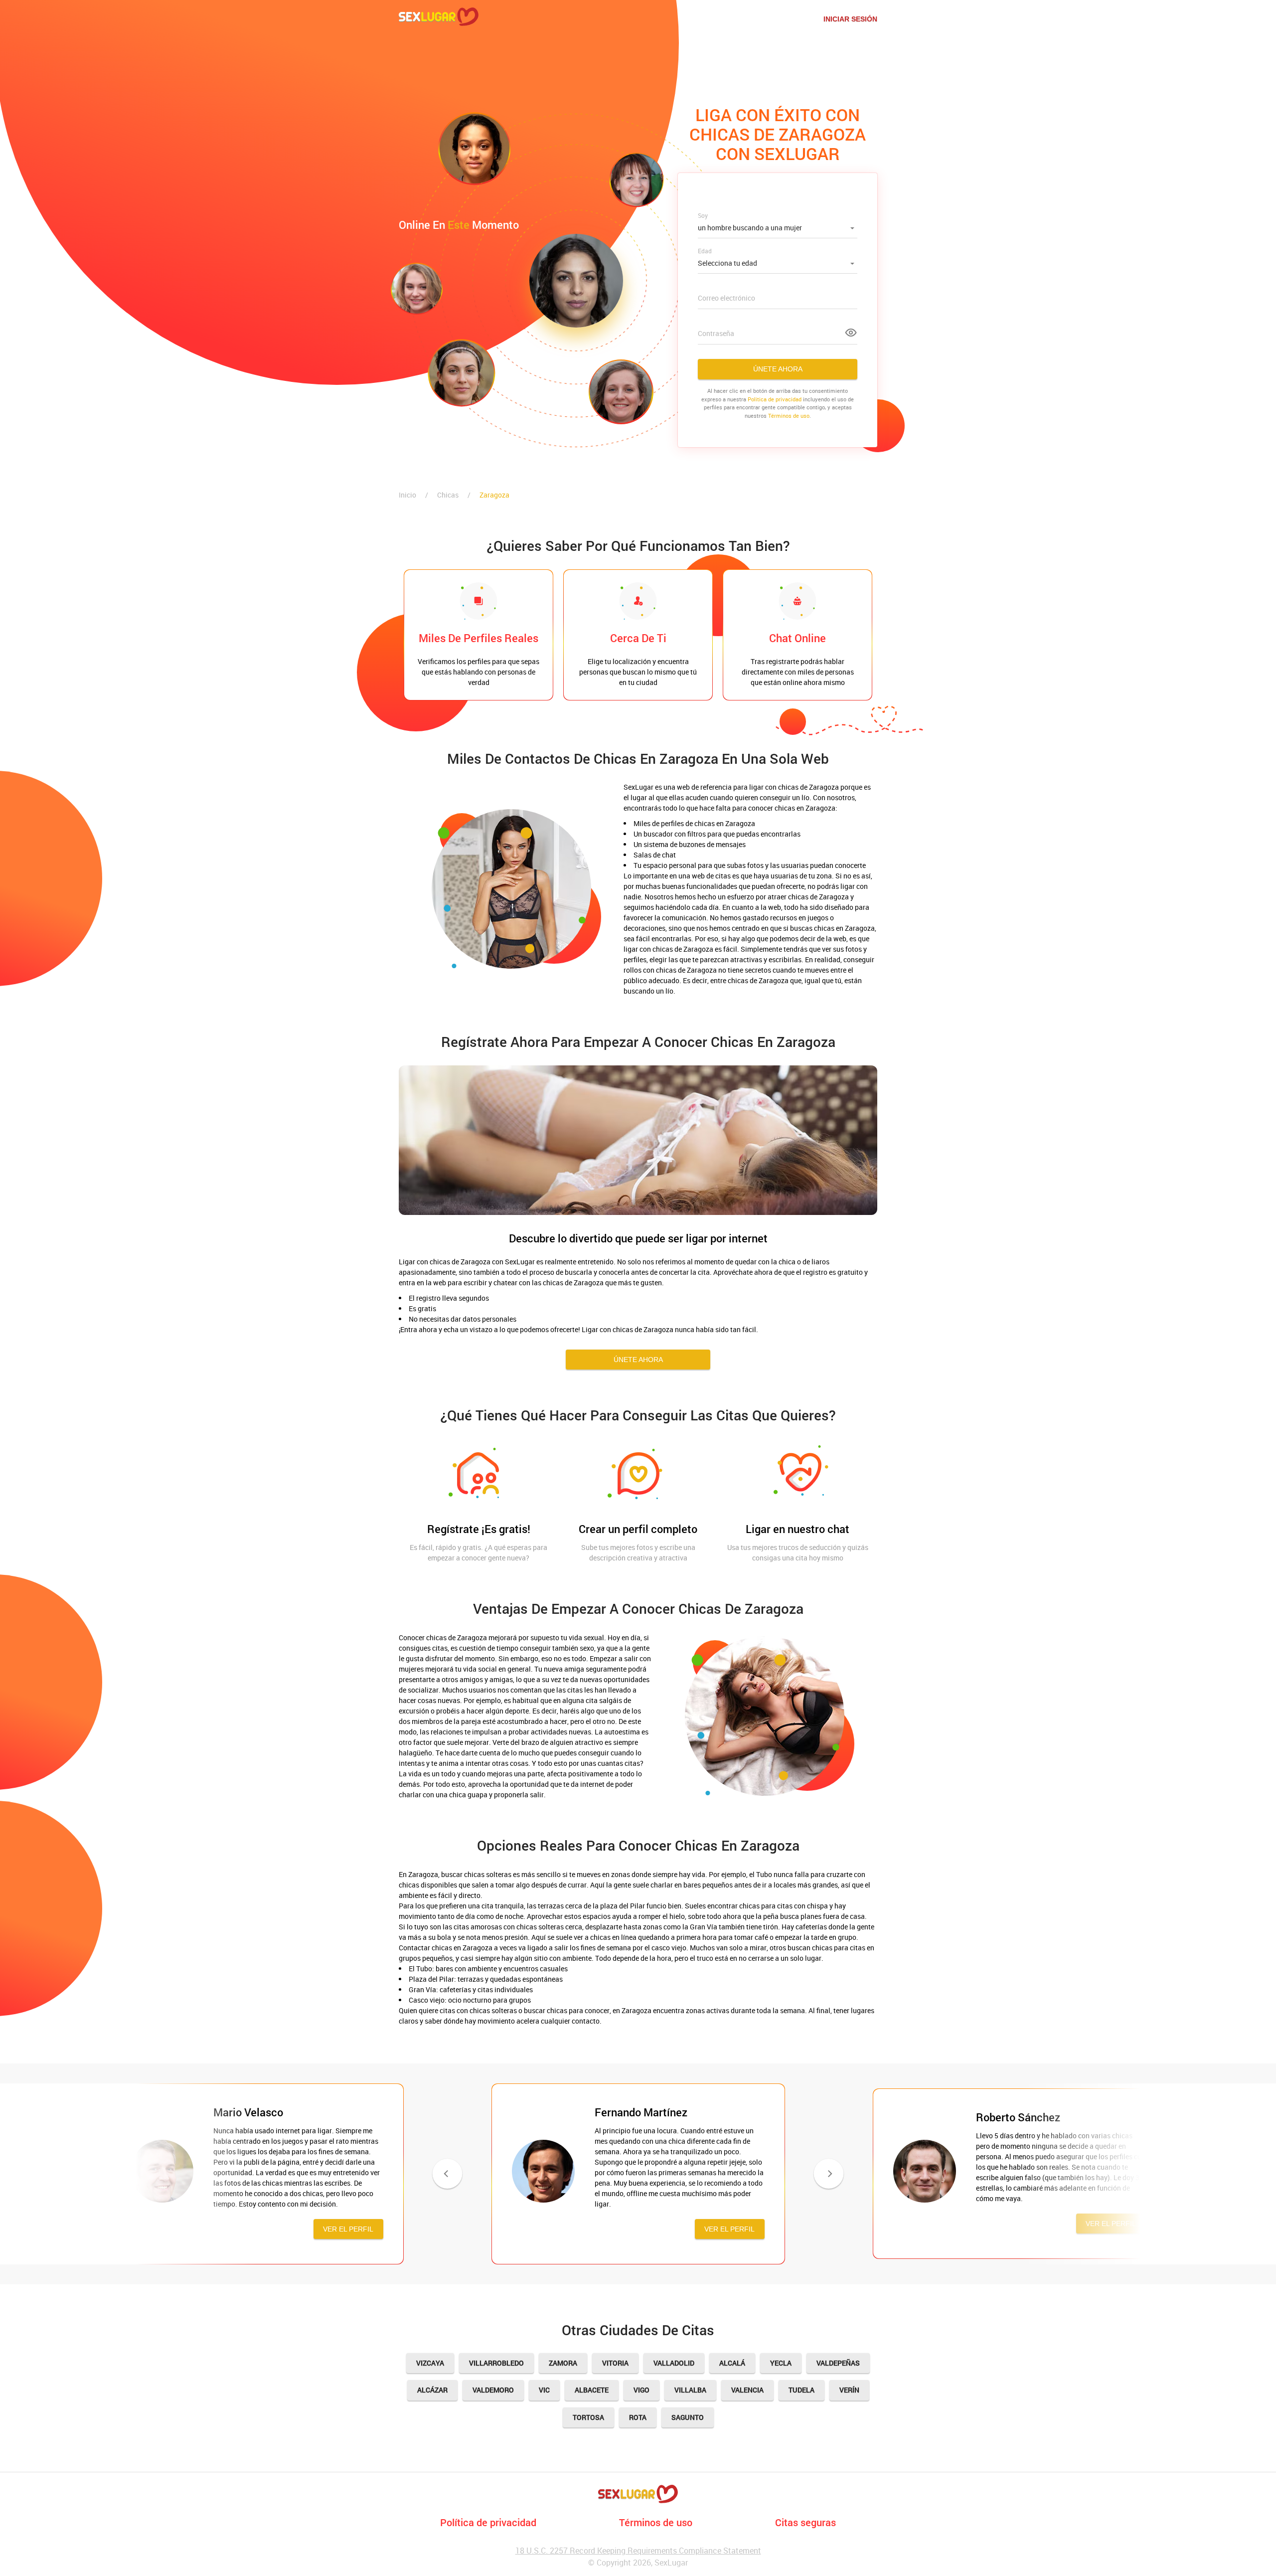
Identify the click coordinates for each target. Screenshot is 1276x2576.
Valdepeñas (838, 2363)
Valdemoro (493, 2390)
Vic (544, 2390)
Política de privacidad (488, 2522)
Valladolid (674, 2363)
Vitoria (615, 2363)
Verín (849, 2390)
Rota (638, 2417)
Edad (705, 251)
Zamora (563, 2363)
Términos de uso (789, 416)
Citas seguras (805, 2522)
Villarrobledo (496, 2363)
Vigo (641, 2390)
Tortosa (588, 2417)
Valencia (747, 2390)
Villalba (690, 2390)
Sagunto (688, 2417)
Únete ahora (778, 369)
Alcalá (732, 2363)
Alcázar (432, 2390)
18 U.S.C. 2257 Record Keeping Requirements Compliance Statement (638, 2551)
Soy (703, 215)
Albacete (592, 2390)
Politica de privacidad (775, 399)
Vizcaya (430, 2363)
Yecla (781, 2363)
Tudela (801, 2390)
